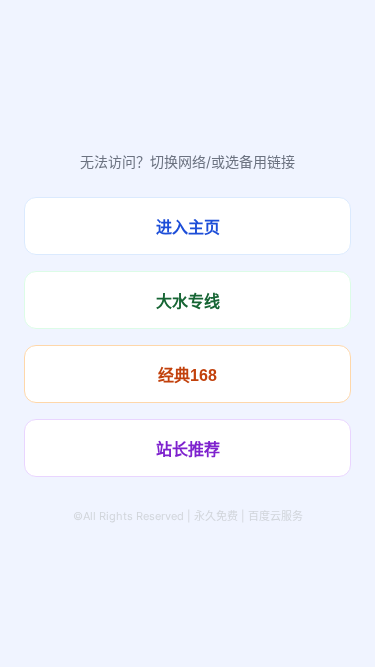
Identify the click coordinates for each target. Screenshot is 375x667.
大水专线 (188, 301)
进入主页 (188, 227)
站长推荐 (188, 449)
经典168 (187, 375)
